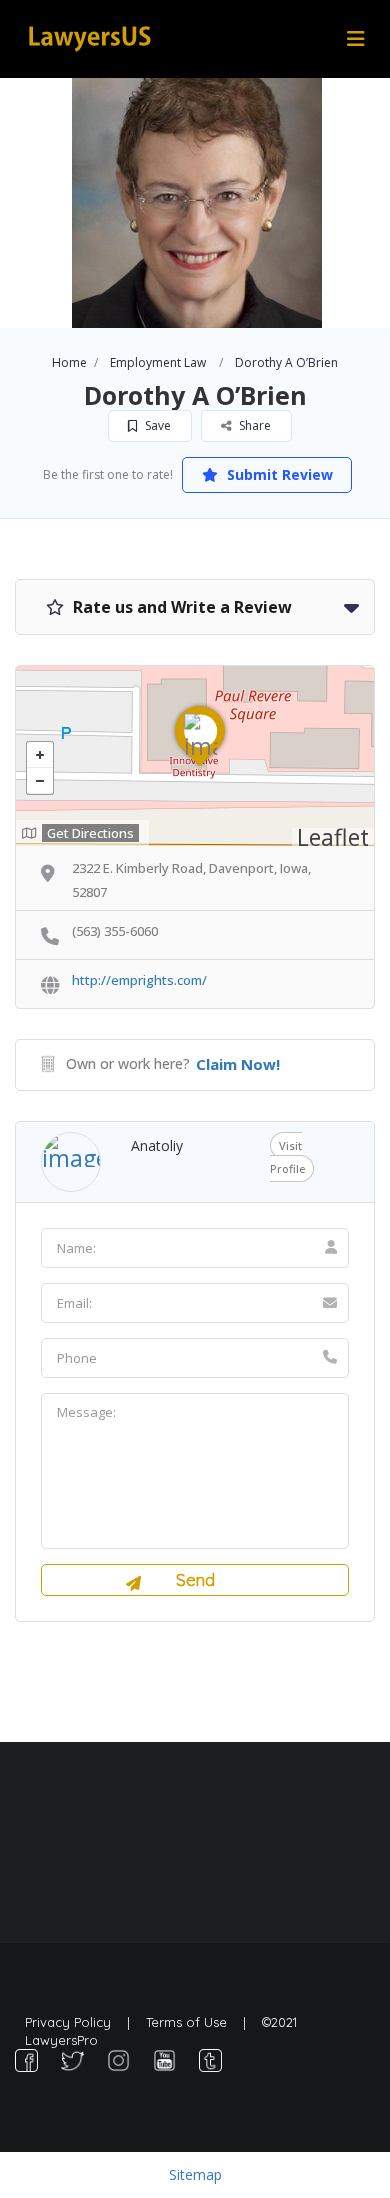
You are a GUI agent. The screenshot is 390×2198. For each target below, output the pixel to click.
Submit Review (278, 474)
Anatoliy (157, 1145)
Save (156, 425)
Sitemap (195, 2174)
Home (69, 362)
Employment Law (158, 362)
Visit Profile (287, 1157)
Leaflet (333, 837)
